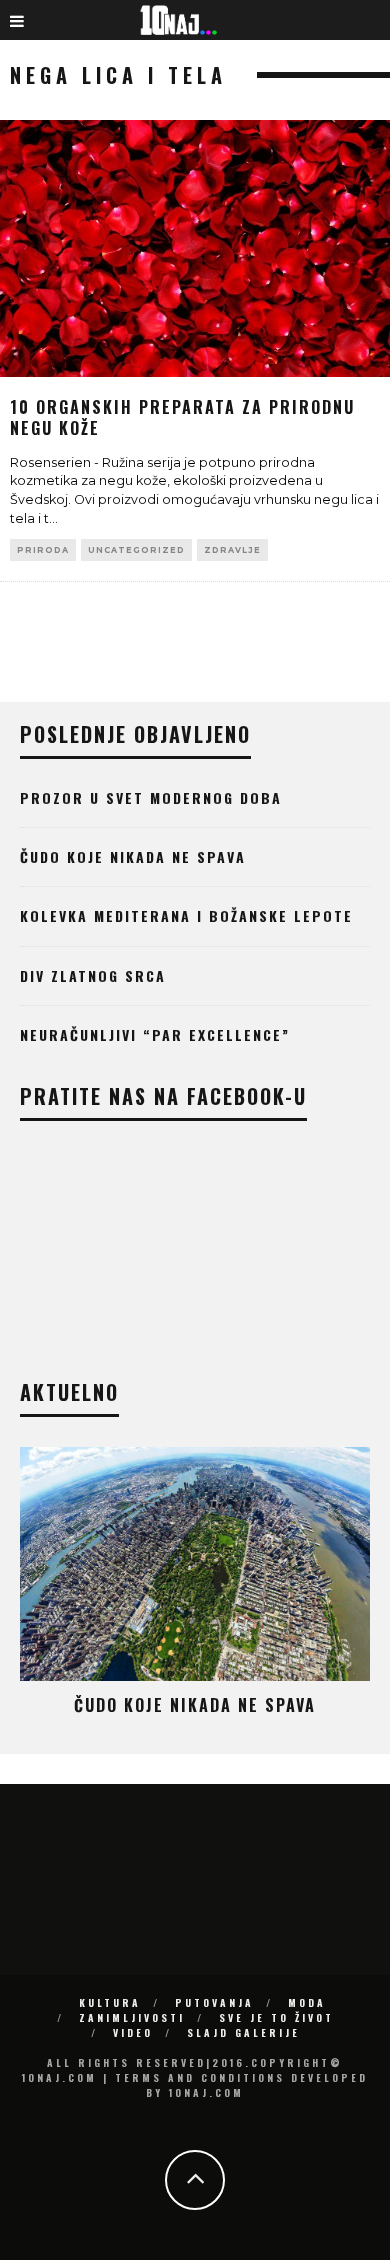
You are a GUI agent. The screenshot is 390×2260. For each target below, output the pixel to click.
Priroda (43, 550)
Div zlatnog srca (93, 975)
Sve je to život (276, 2017)
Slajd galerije (243, 2032)
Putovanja (214, 2002)
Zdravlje (232, 550)
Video (133, 2032)
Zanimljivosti (132, 2017)
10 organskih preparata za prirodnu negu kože (182, 417)
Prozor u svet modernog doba (151, 797)
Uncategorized (136, 550)
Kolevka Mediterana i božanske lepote (186, 915)
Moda (307, 2002)
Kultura (110, 2002)
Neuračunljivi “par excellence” (155, 1034)
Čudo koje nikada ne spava (133, 856)
